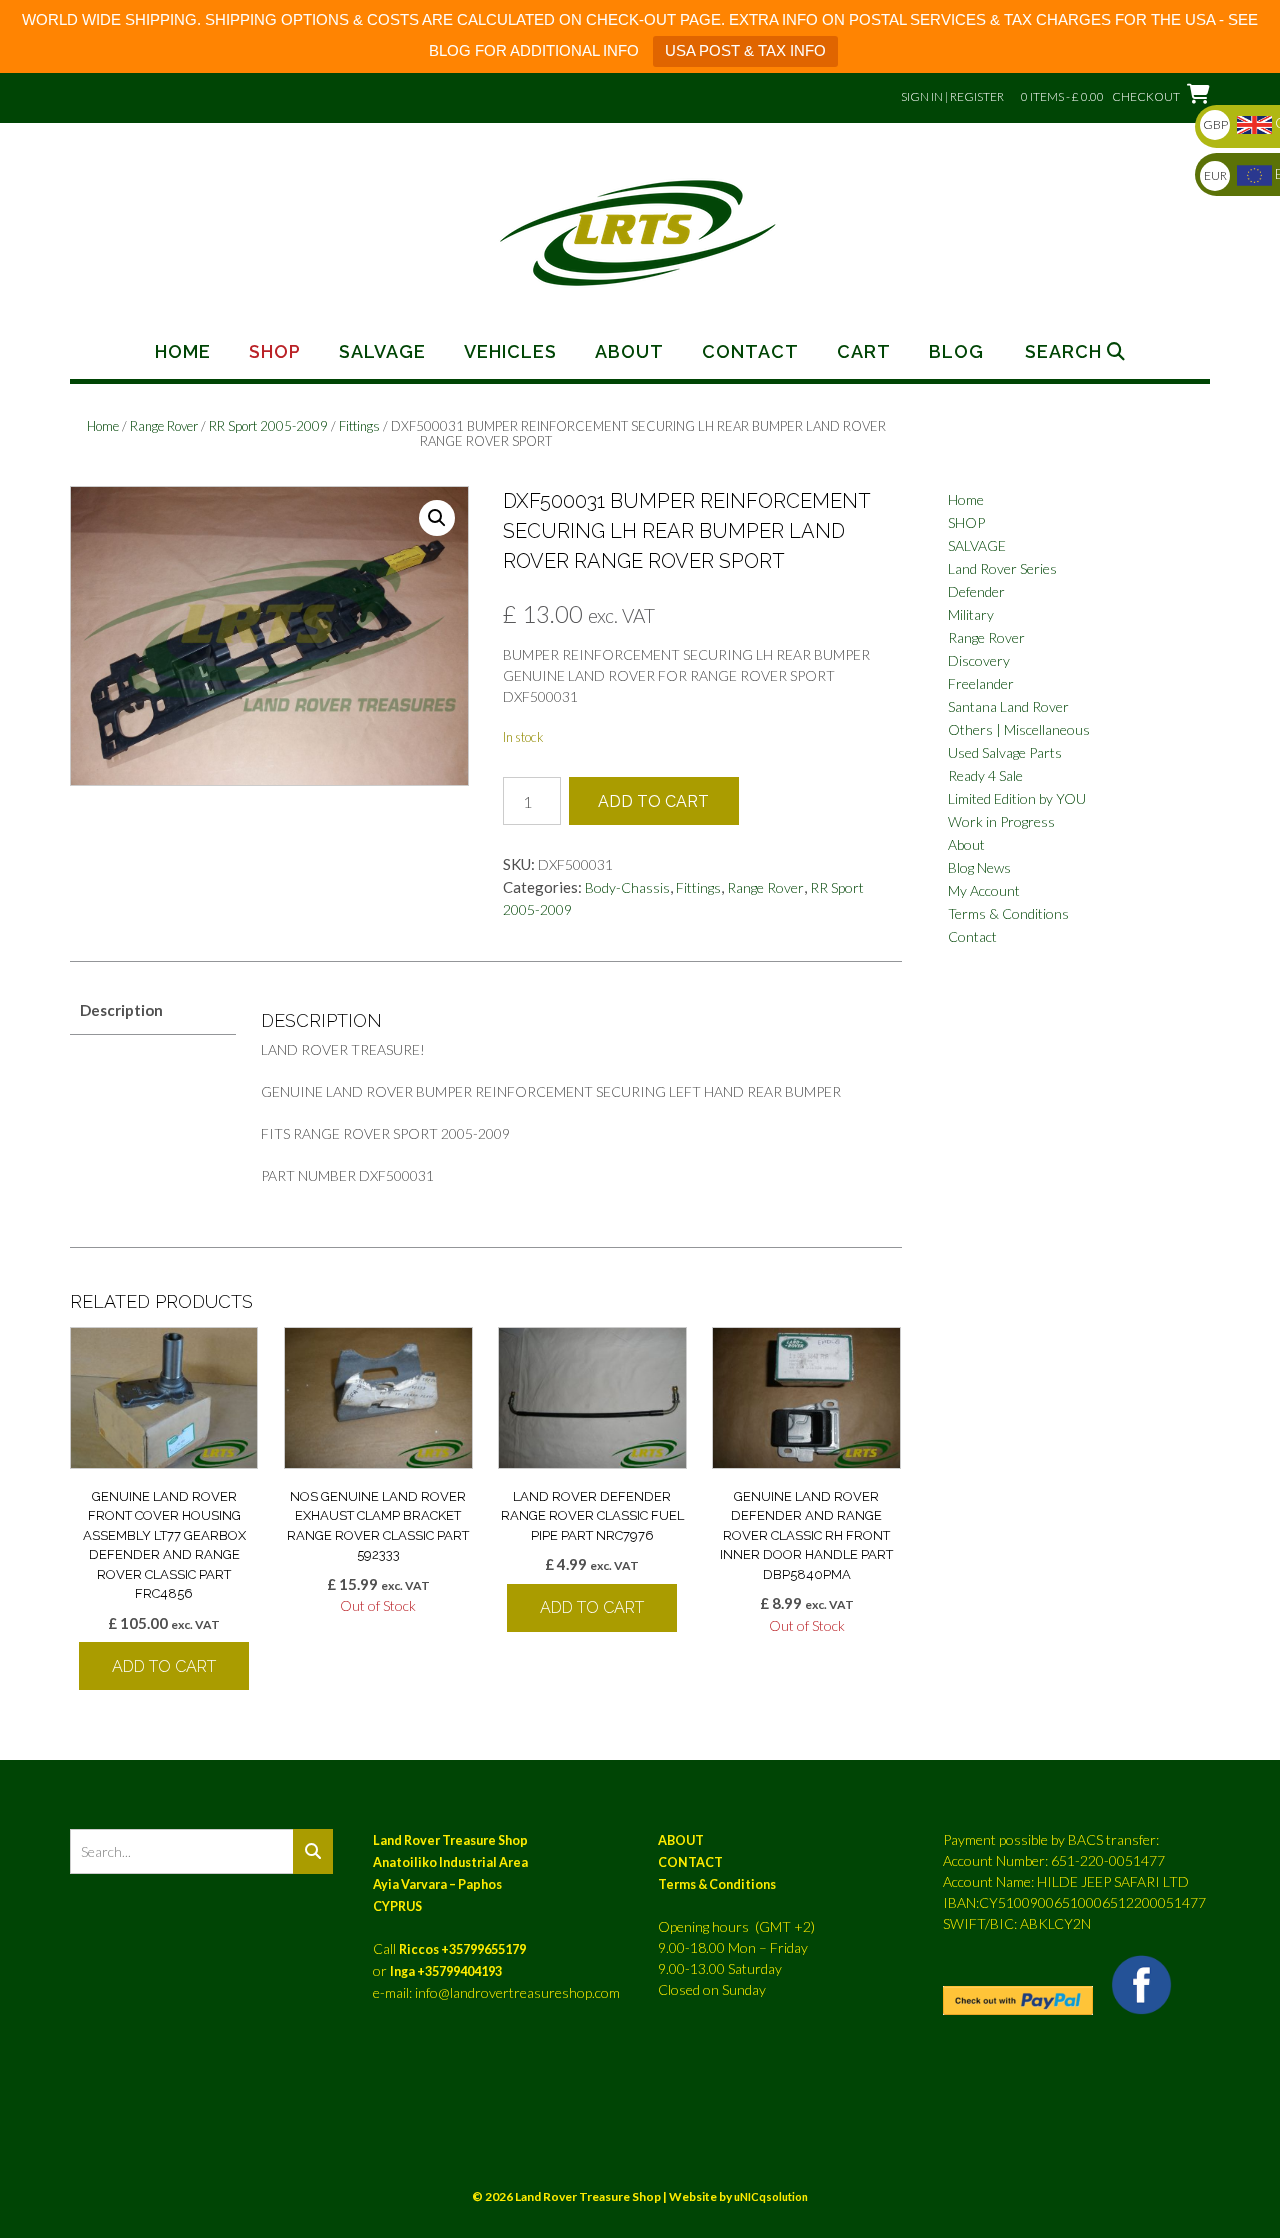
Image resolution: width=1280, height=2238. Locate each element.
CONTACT (690, 1862)
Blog (956, 352)
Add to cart (653, 801)
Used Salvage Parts (1005, 752)
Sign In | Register (952, 96)
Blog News (979, 867)
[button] (437, 518)
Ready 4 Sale (985, 775)
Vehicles (510, 352)
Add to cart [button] (164, 1666)
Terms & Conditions (1008, 913)
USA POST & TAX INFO (745, 50)
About (629, 352)
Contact (750, 352)
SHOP (966, 522)
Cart (864, 352)
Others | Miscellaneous (1019, 729)
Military (971, 614)
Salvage (382, 352)
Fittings (359, 426)
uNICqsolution (771, 2196)
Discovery (979, 660)
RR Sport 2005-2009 (268, 426)
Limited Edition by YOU (1017, 798)
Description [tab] (121, 1010)
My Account (984, 890)
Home (183, 352)
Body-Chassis (627, 887)
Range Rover (164, 426)
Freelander (981, 683)
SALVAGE (977, 545)
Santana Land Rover (1008, 706)
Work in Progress (1001, 821)
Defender (976, 591)
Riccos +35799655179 (462, 1949)
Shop (275, 352)
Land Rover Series (1002, 568)
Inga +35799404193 (446, 1971)
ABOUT (681, 1840)
